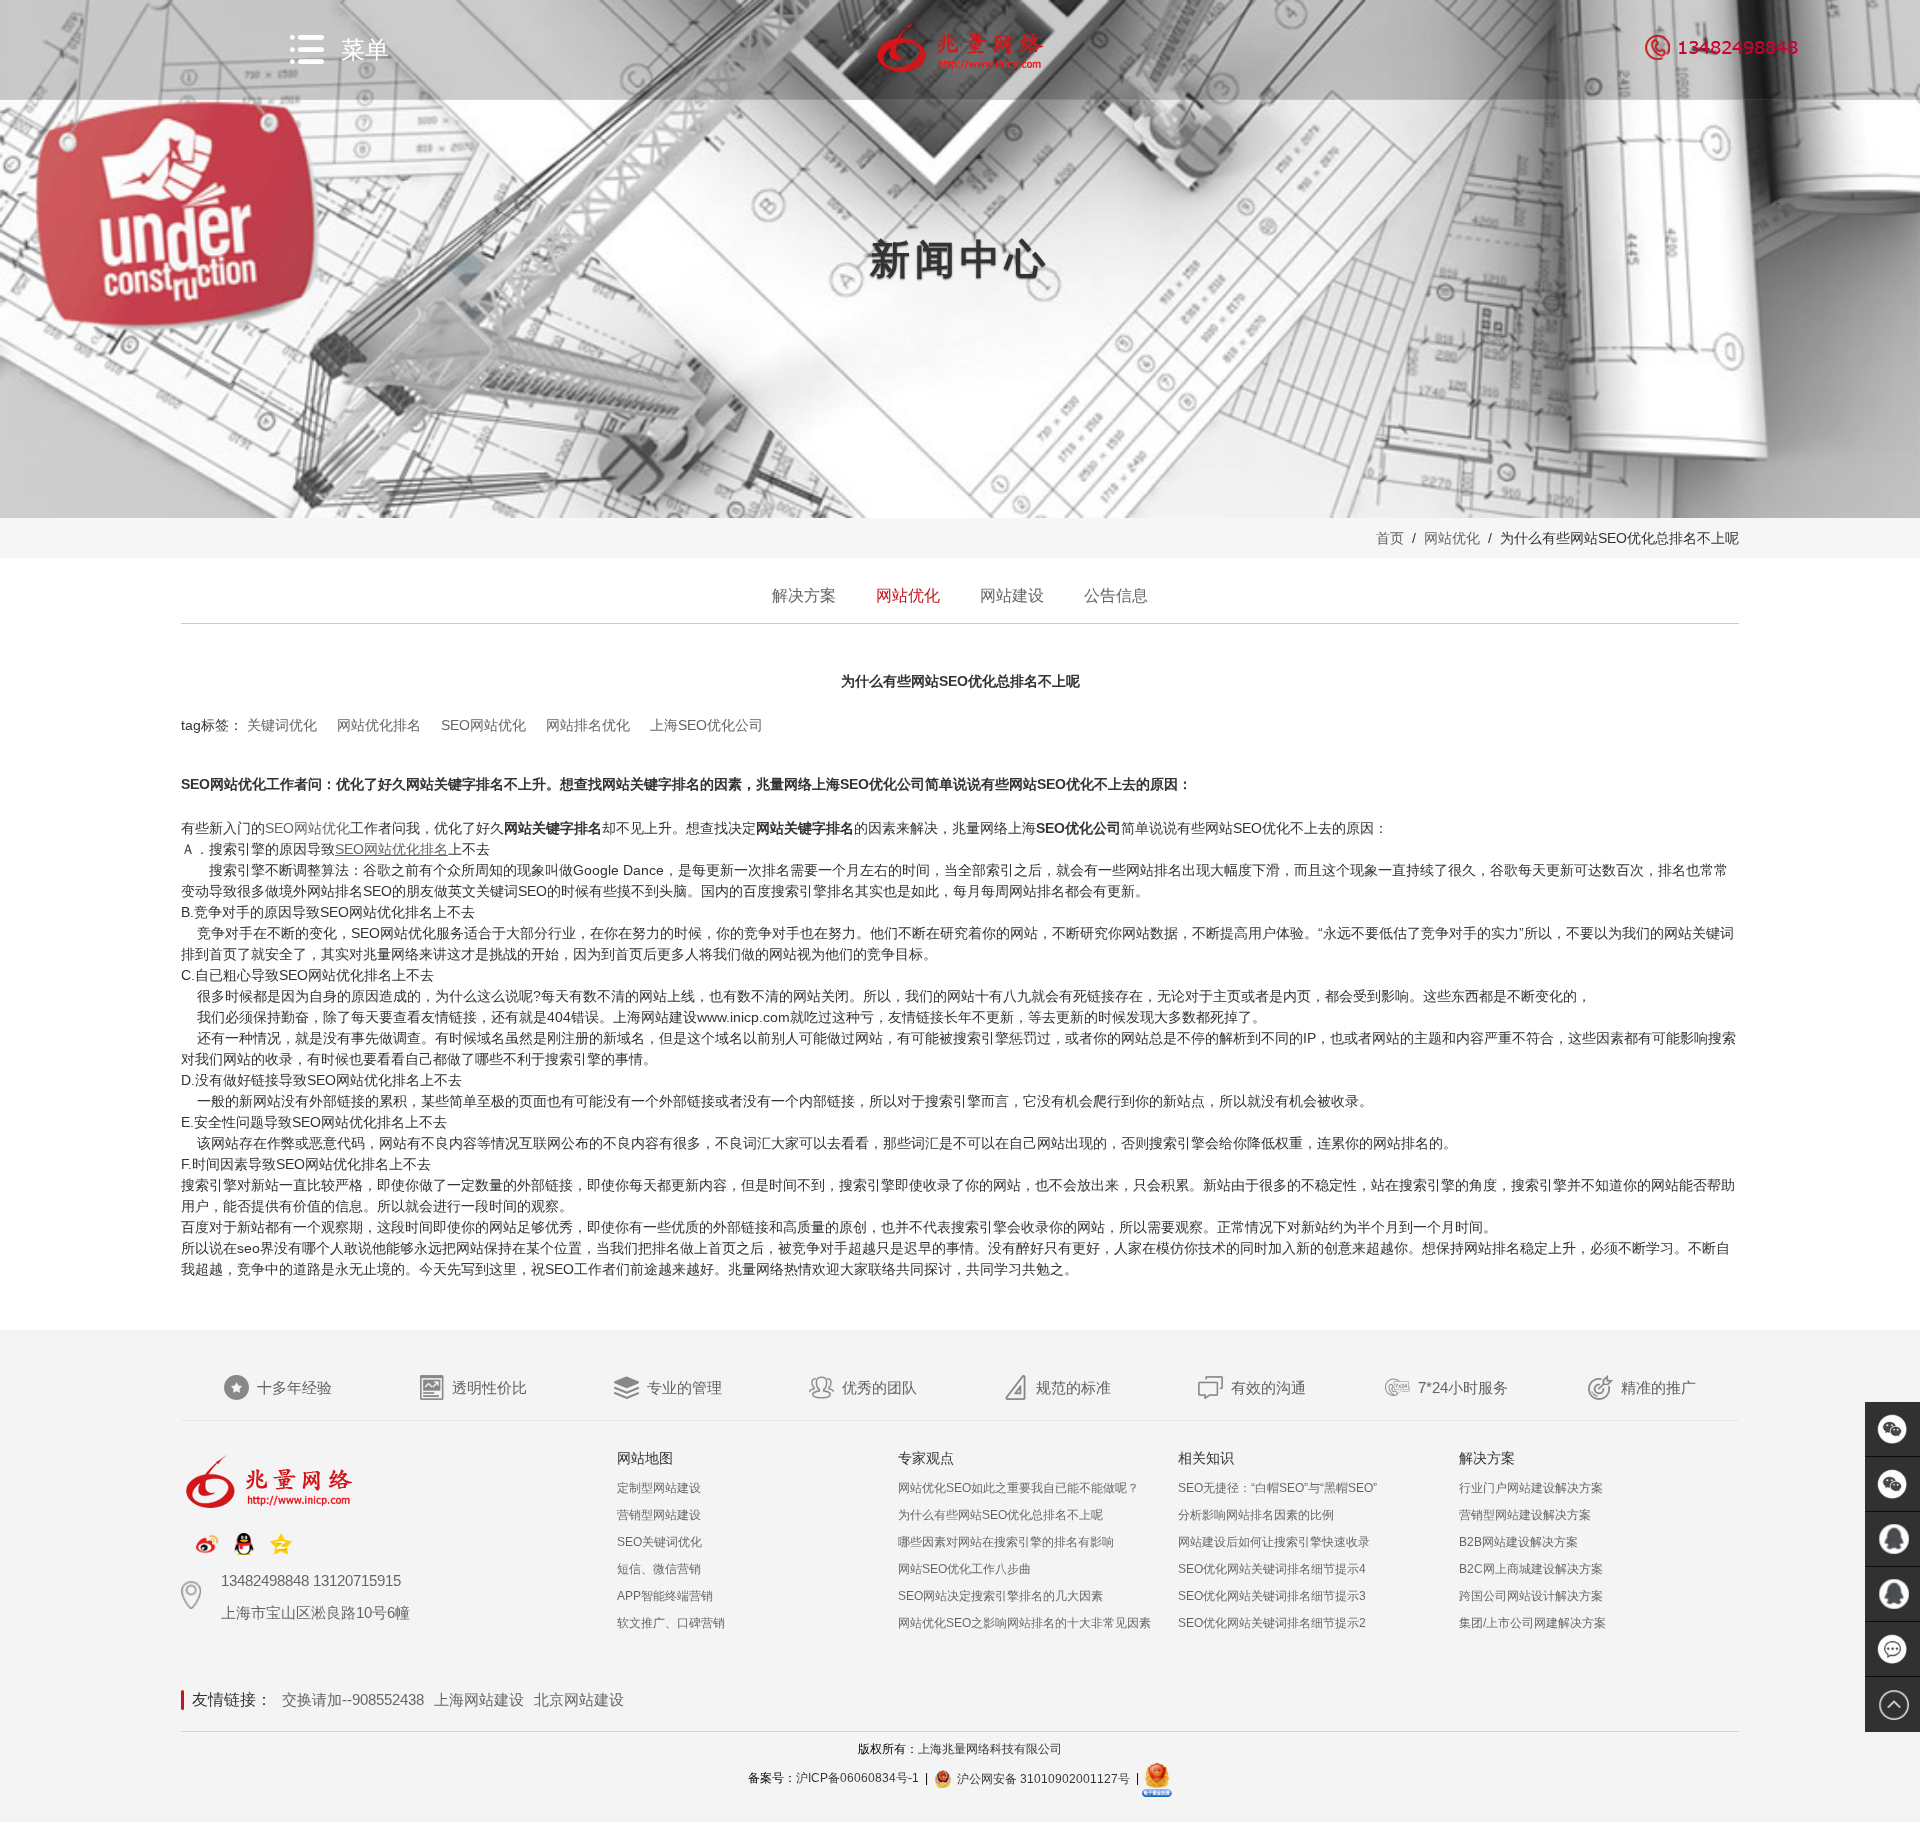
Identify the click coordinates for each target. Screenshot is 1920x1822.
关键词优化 (282, 725)
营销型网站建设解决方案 (1525, 1515)
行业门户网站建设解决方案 (1531, 1488)
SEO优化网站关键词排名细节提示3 (1272, 1596)
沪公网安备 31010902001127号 (1043, 1779)
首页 (1390, 538)
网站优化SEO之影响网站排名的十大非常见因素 (1024, 1623)
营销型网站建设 (659, 1515)
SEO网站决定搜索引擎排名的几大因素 (1000, 1596)
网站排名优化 (588, 725)
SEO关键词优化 (659, 1542)
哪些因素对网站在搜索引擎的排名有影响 (1006, 1542)
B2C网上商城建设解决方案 (1531, 1569)
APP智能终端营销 (665, 1596)
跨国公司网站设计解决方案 (1531, 1596)
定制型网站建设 (659, 1488)
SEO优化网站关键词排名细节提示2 (1272, 1623)
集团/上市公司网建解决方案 (1532, 1623)
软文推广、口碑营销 (671, 1623)
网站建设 (1012, 595)
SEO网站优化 (483, 725)
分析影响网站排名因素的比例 (1256, 1515)
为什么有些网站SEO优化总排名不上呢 (1000, 1515)
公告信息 (1116, 595)
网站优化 (1452, 538)
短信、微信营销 (659, 1569)
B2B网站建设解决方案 (1518, 1542)
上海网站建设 (479, 1699)
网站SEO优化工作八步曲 (964, 1569)
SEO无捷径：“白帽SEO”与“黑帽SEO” (1277, 1488)
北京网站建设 (579, 1699)
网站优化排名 (379, 725)
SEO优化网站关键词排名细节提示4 (1272, 1569)
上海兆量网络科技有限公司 (990, 1749)
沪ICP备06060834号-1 (857, 1779)
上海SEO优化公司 (706, 725)
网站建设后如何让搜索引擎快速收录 (1274, 1542)
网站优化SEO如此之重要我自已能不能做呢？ (1018, 1488)
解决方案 (804, 595)
